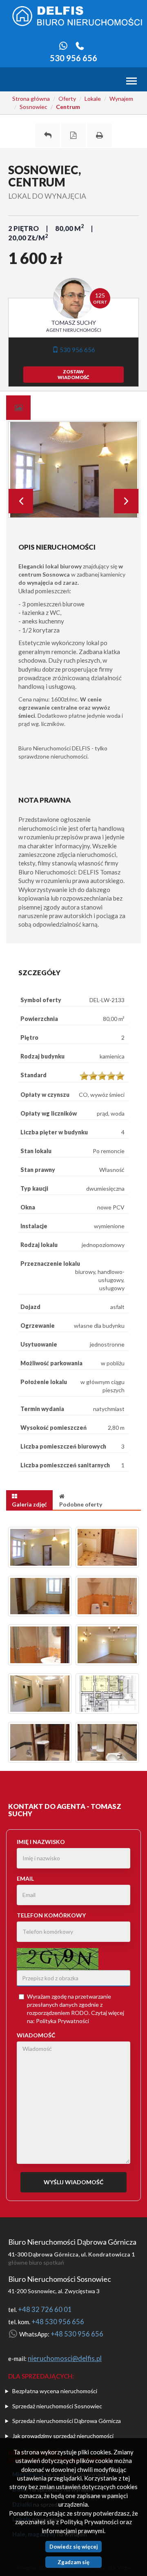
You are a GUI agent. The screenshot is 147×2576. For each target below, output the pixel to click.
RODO (80, 2013)
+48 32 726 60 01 (45, 2310)
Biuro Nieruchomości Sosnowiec (60, 2279)
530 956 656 (73, 58)
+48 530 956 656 (58, 2322)
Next (126, 501)
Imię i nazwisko (41, 1842)
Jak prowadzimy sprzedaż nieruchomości (63, 2436)
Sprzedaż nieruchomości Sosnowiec (57, 2406)
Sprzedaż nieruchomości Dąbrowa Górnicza (67, 2421)
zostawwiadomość (73, 374)
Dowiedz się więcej (74, 2547)
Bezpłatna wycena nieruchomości (55, 2391)
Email (25, 1878)
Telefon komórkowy (51, 1915)
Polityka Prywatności (62, 2021)
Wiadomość (36, 2035)
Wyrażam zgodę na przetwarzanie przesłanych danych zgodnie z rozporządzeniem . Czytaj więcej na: (76, 2009)
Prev (21, 501)
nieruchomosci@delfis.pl (65, 2359)
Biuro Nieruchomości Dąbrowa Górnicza (72, 2242)
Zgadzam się (73, 2562)
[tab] (18, 408)
